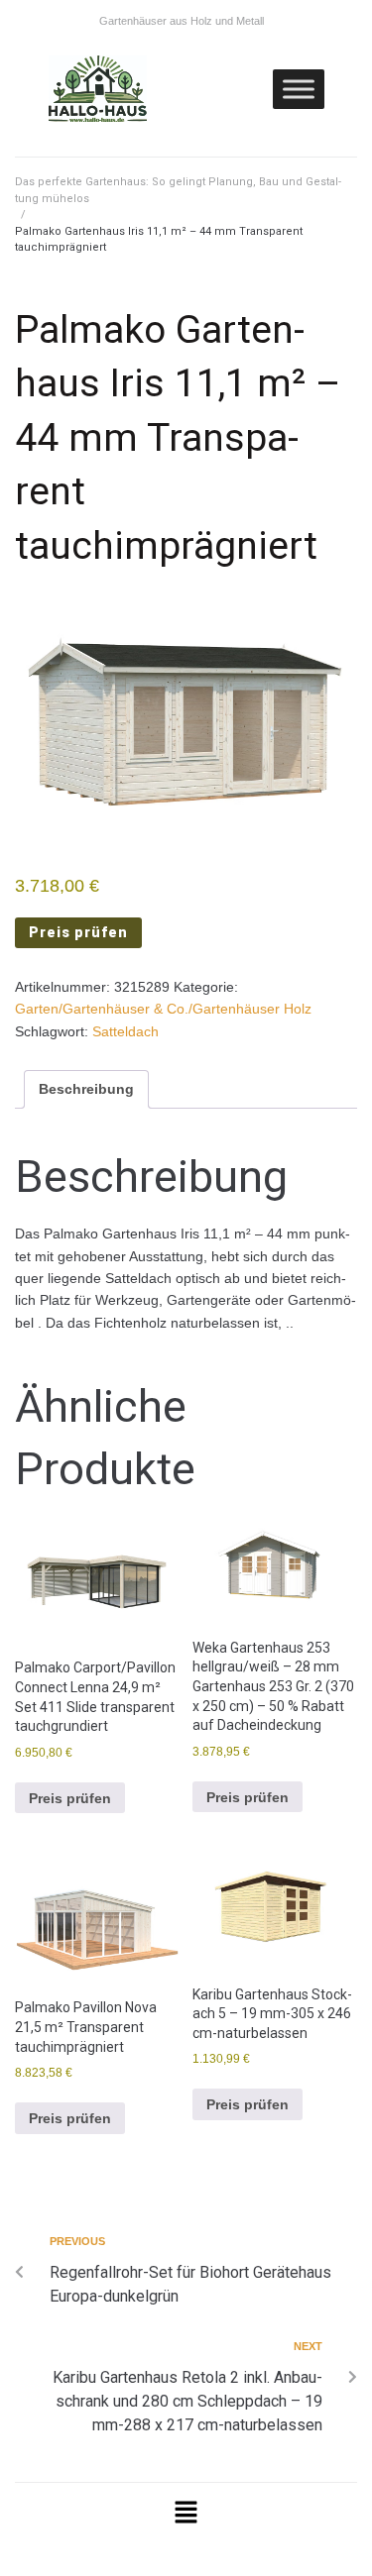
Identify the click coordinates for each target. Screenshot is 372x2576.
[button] (186, 2515)
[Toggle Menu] (299, 89)
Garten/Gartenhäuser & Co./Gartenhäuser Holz (163, 1009)
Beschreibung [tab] (86, 1089)
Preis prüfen (78, 932)
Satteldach (125, 1031)
